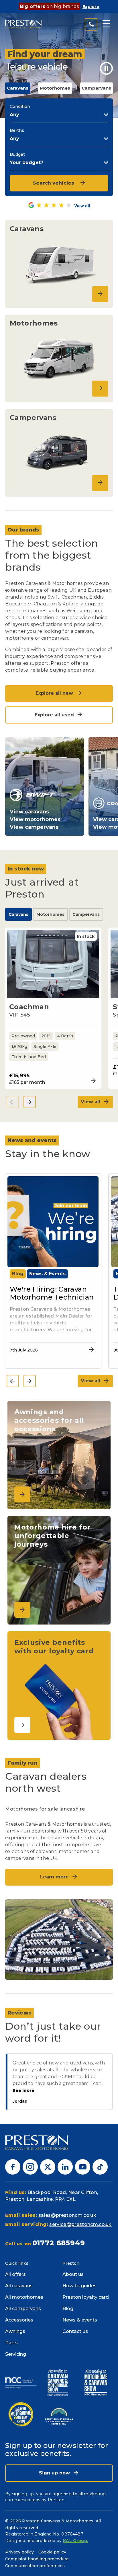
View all (91, 1102)
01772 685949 (59, 2243)
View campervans (34, 827)
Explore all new (55, 693)
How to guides (79, 2286)
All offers (15, 2274)
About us (73, 2274)
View (92, 1081)
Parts (11, 2343)
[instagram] (30, 2166)
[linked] (65, 2166)
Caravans (18, 914)
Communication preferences (35, 2566)
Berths (17, 130)
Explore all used (55, 715)
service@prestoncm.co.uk (80, 2224)
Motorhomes (50, 914)
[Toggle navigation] (106, 24)
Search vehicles (54, 183)
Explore (91, 7)
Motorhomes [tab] (55, 88)
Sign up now (55, 2473)
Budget (17, 154)
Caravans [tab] (18, 88)
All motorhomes (24, 2297)
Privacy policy (19, 2552)
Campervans (86, 914)
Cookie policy (52, 2552)
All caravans (19, 2286)
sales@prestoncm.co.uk (67, 2215)
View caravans (29, 812)
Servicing (16, 2354)
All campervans (23, 2309)
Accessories (19, 2320)
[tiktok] (100, 2166)
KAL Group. (76, 2541)
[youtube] (83, 2166)
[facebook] (13, 2166)
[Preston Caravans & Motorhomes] (24, 24)
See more (23, 2091)
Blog (68, 2309)
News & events (80, 2320)
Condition (20, 106)
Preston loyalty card (86, 2297)
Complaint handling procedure (37, 2559)
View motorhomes (35, 819)
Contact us (75, 2331)
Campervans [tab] (96, 88)
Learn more (55, 1877)
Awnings (15, 2331)
